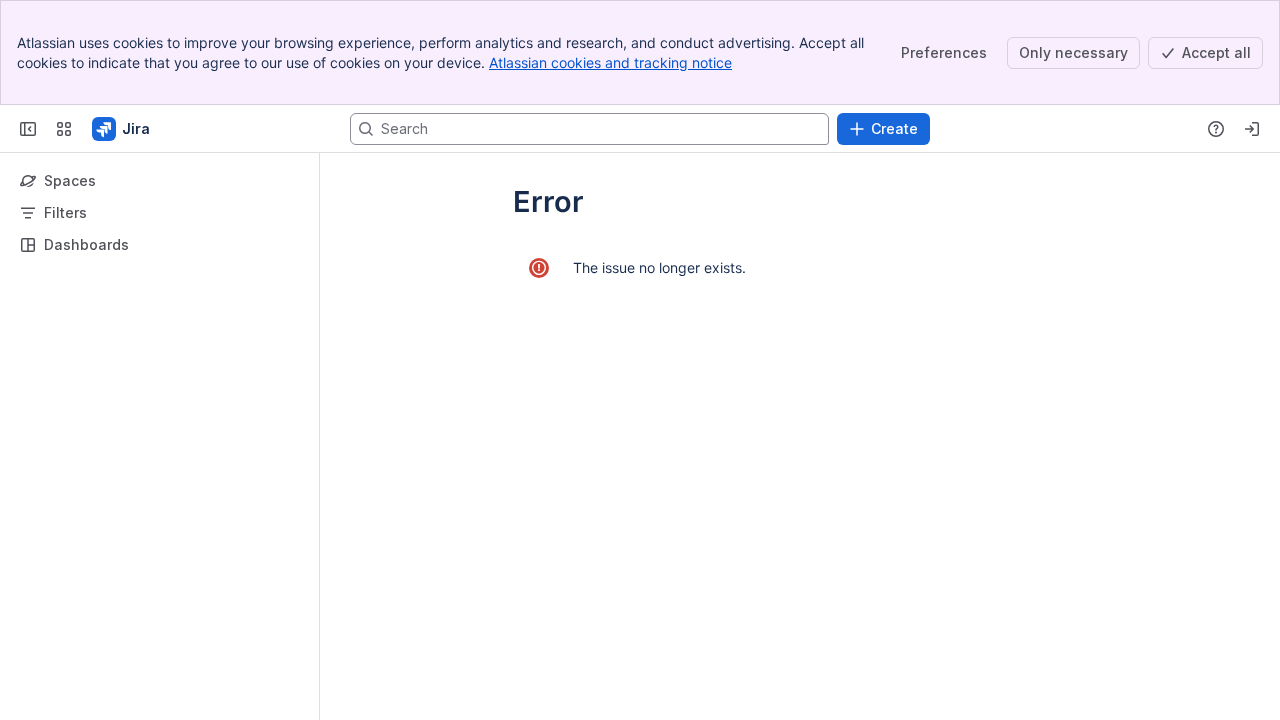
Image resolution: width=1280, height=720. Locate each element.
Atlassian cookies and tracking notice (610, 62)
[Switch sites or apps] (64, 129)
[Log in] (1252, 129)
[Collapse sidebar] (28, 129)
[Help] (1216, 129)
